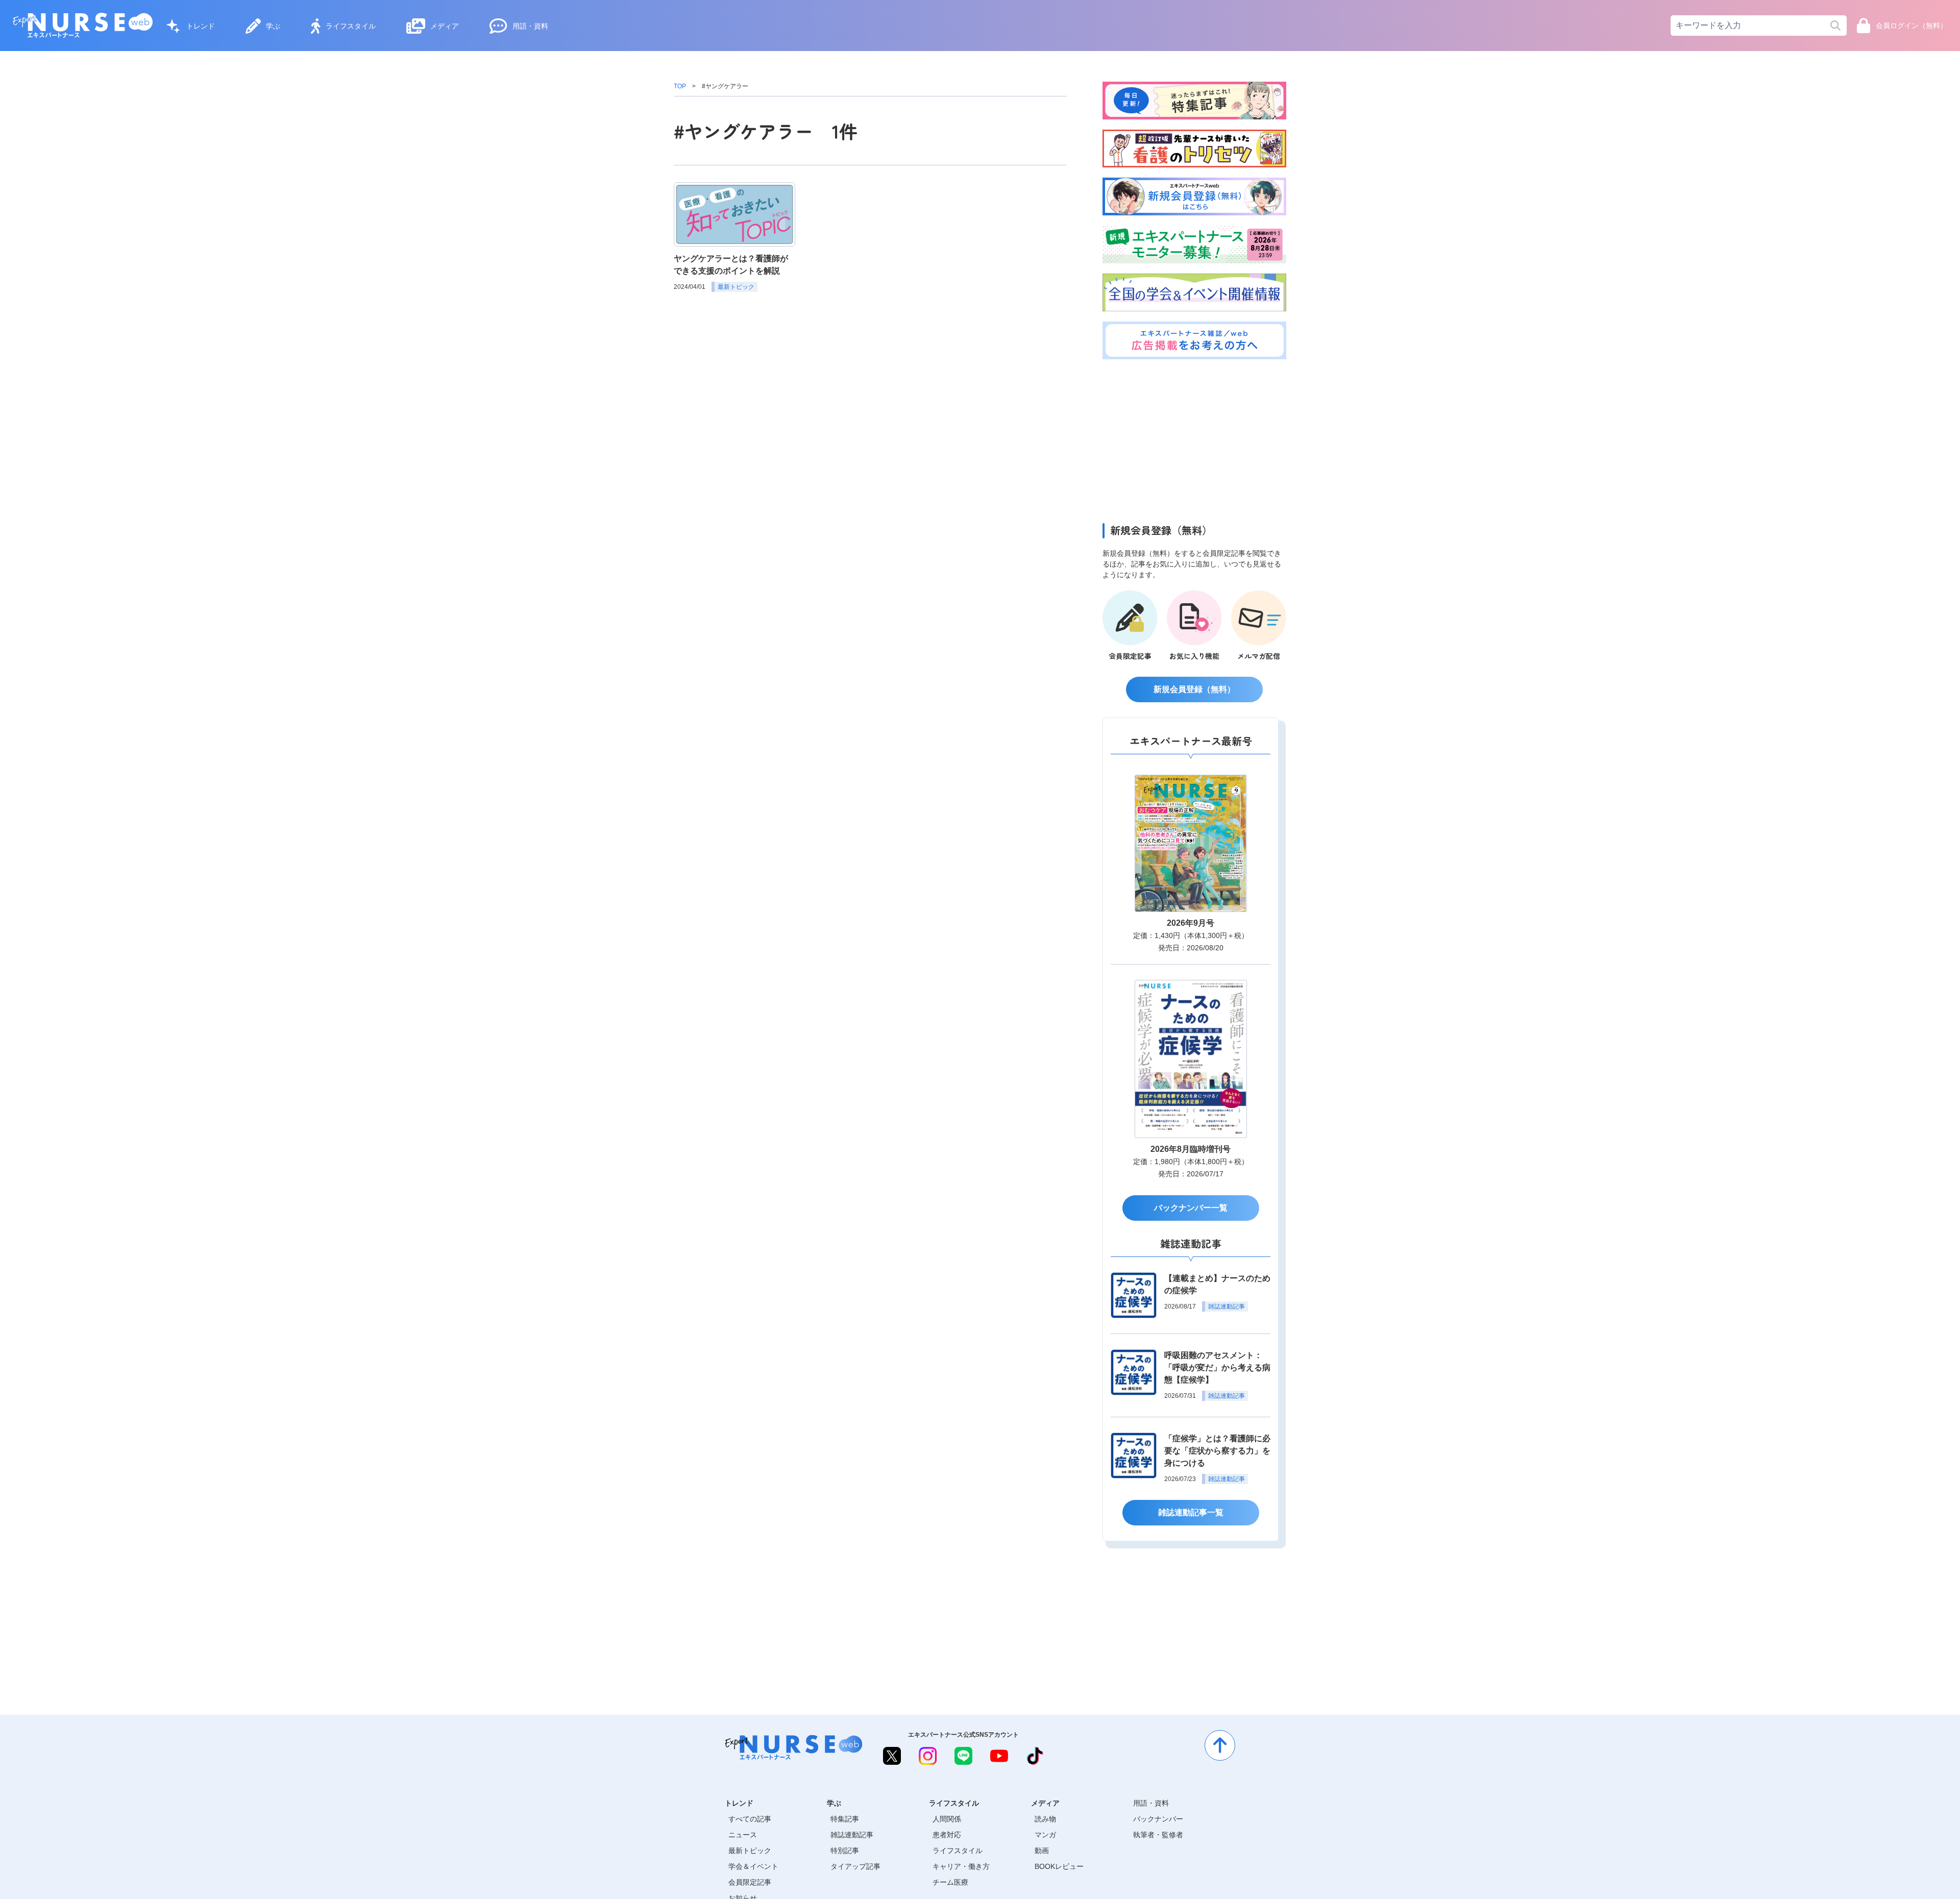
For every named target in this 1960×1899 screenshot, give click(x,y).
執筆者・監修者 (1158, 1835)
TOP (680, 86)
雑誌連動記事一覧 (1191, 1512)
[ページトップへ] (1220, 1745)
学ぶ (273, 26)
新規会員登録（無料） (1194, 689)
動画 (1042, 1851)
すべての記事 (750, 1819)
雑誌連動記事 (852, 1835)
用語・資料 (530, 26)
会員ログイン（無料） (1912, 26)
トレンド (201, 26)
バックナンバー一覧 (1191, 1208)
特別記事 (845, 1851)
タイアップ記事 (855, 1866)
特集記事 (845, 1819)
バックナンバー (1158, 1819)
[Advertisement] (1194, 438)
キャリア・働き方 (961, 1866)
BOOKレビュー (1059, 1866)
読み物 (1045, 1819)
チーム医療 (950, 1882)
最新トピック (750, 1851)
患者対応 (947, 1835)
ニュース (743, 1835)
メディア (445, 26)
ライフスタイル (351, 26)
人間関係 (947, 1819)
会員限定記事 (750, 1882)
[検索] (1835, 26)
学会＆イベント (753, 1866)
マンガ (1045, 1835)
